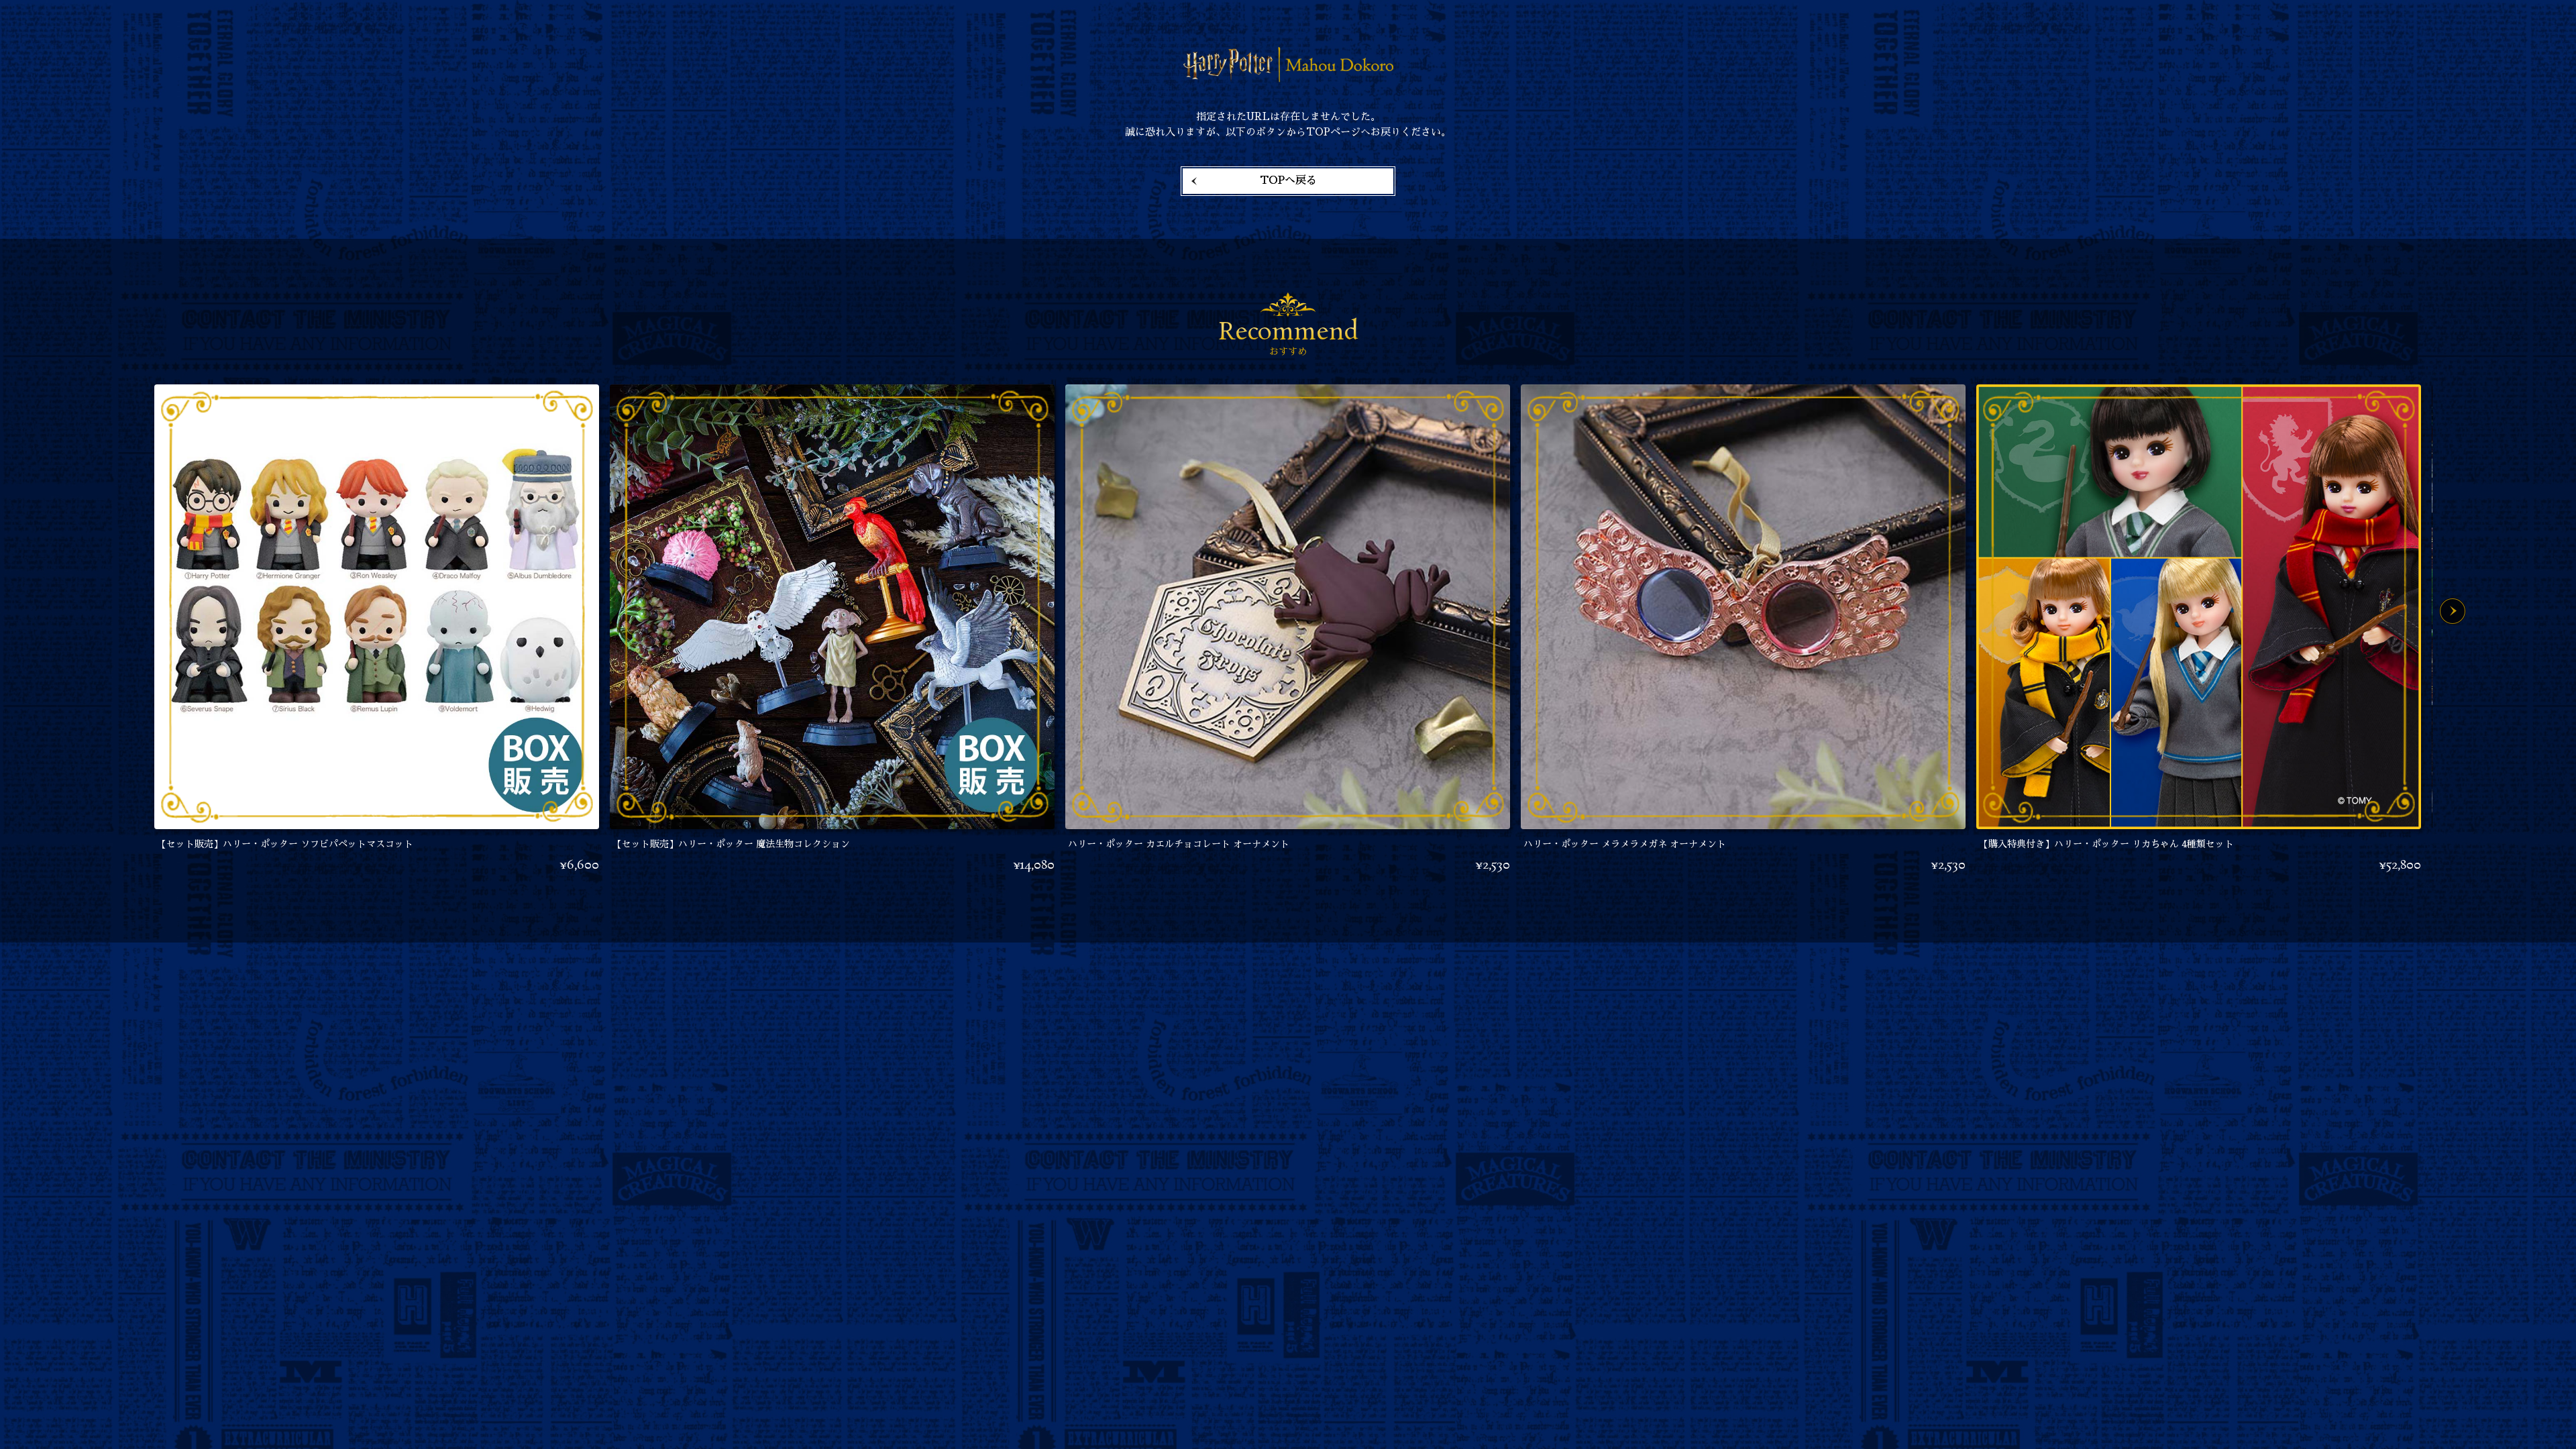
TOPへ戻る (1288, 180)
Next (2453, 611)
